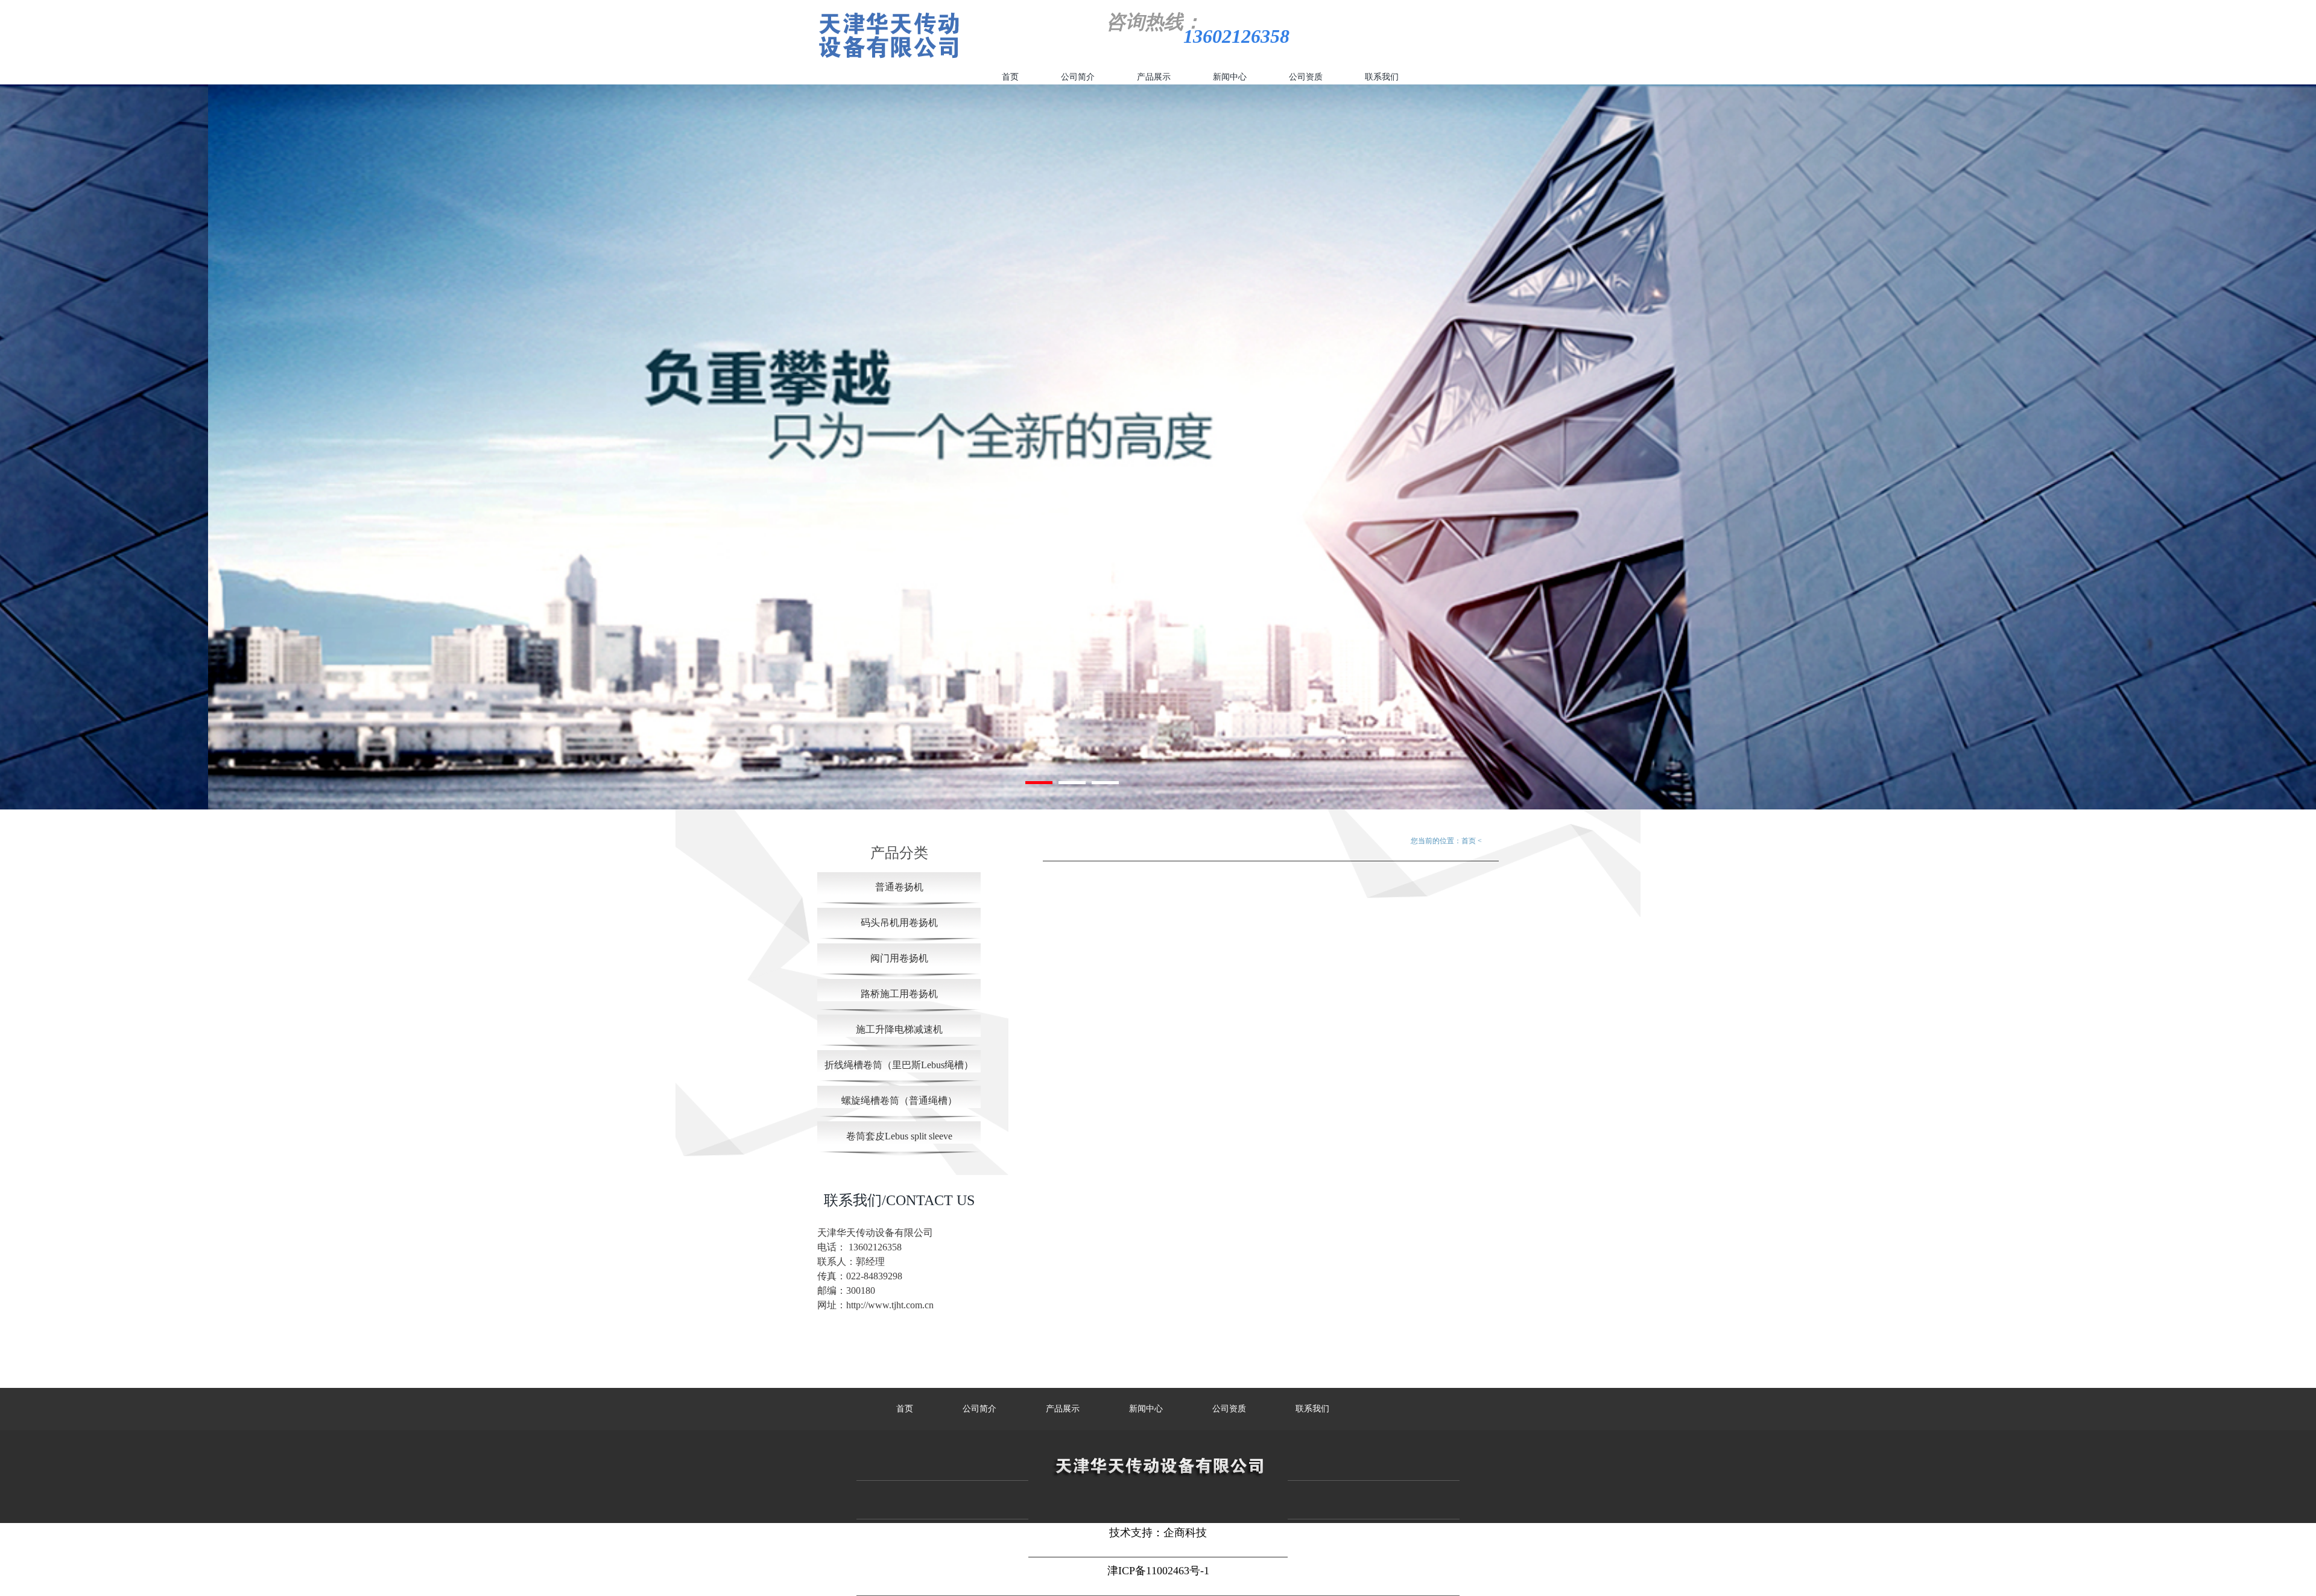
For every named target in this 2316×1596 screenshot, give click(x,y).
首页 (1010, 77)
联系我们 (1382, 77)
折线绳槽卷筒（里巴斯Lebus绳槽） (899, 1065)
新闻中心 (1230, 77)
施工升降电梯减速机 (899, 1029)
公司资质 (1306, 77)
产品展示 (1154, 77)
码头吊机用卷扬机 (899, 923)
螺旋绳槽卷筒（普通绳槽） (899, 1100)
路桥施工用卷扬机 (899, 994)
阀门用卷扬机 (899, 958)
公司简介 (1078, 77)
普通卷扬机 (899, 887)
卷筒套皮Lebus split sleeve (899, 1136)
